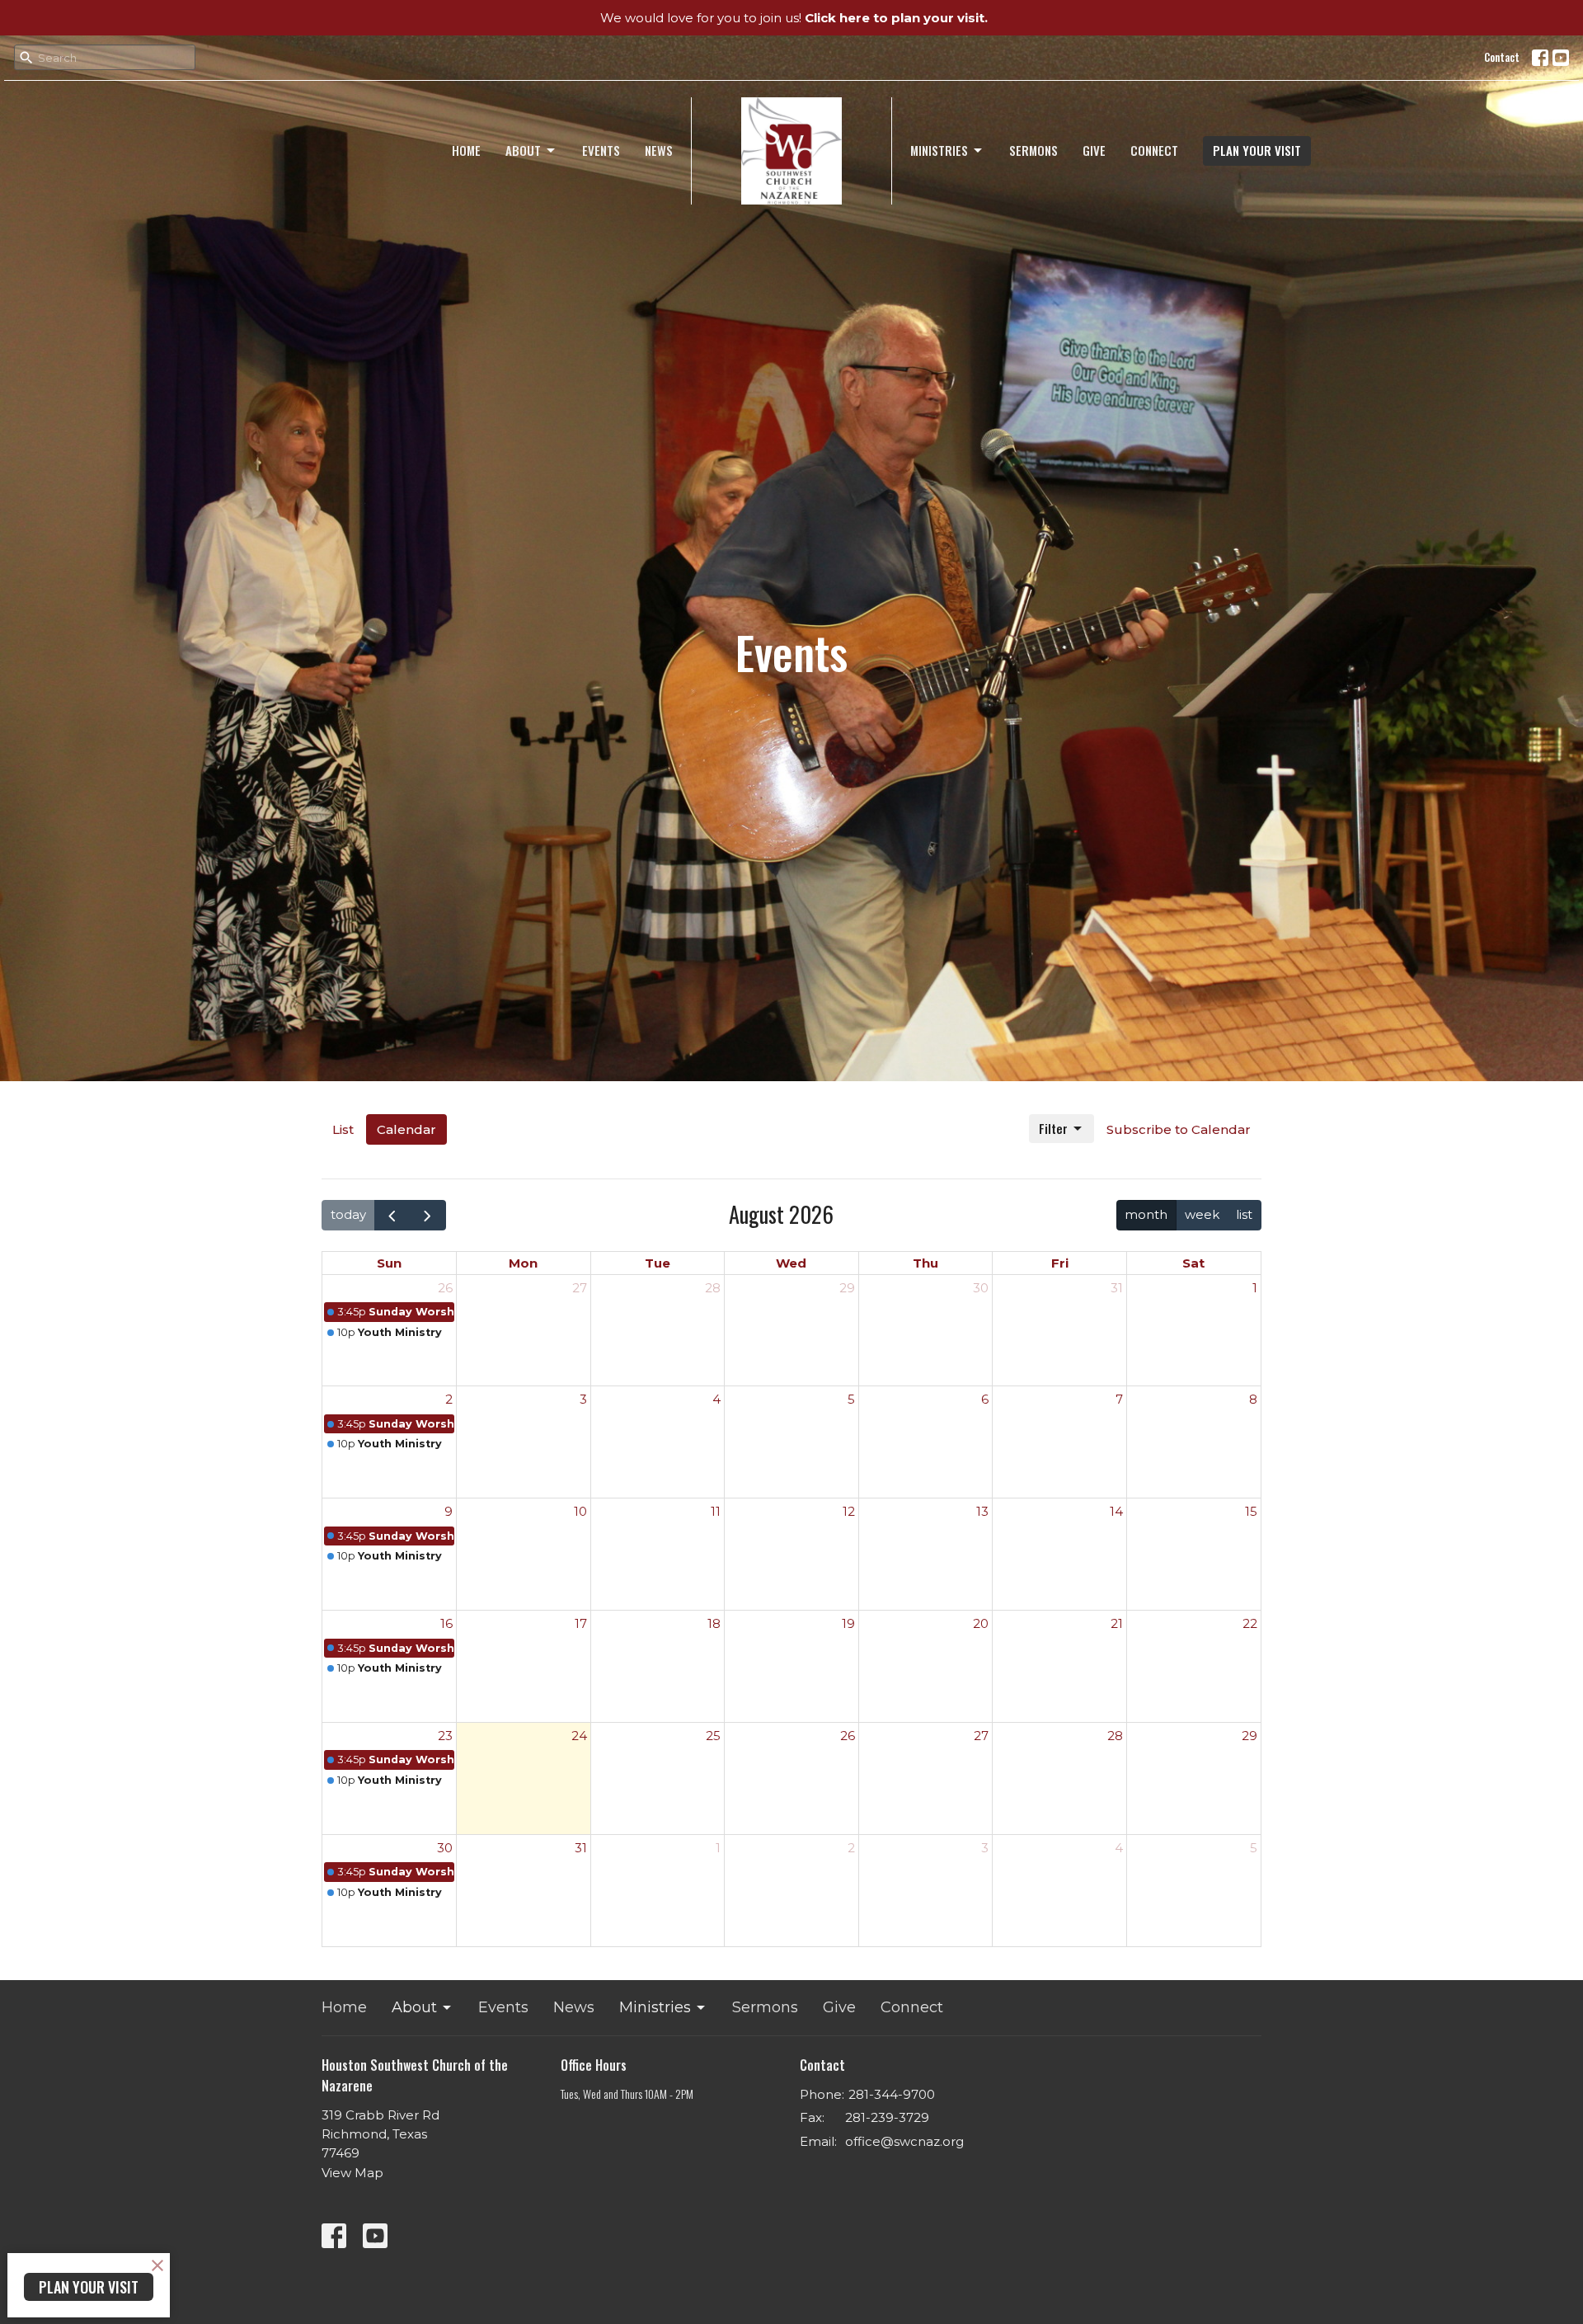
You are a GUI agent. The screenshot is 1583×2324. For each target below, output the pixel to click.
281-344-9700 (892, 2094)
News (659, 150)
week (1202, 1214)
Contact (1502, 57)
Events (601, 150)
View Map (352, 2173)
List (343, 1129)
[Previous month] (392, 1215)
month (1146, 1214)
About (523, 150)
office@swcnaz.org (904, 2141)
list (1244, 1214)
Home (466, 150)
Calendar (406, 1129)
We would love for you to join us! (794, 18)
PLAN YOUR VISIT (1257, 150)
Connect (1154, 150)
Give (1094, 150)
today (348, 1214)
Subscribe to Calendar (1179, 1129)
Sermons (1033, 150)
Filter (1053, 1128)
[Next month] (428, 1215)
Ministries (939, 150)
